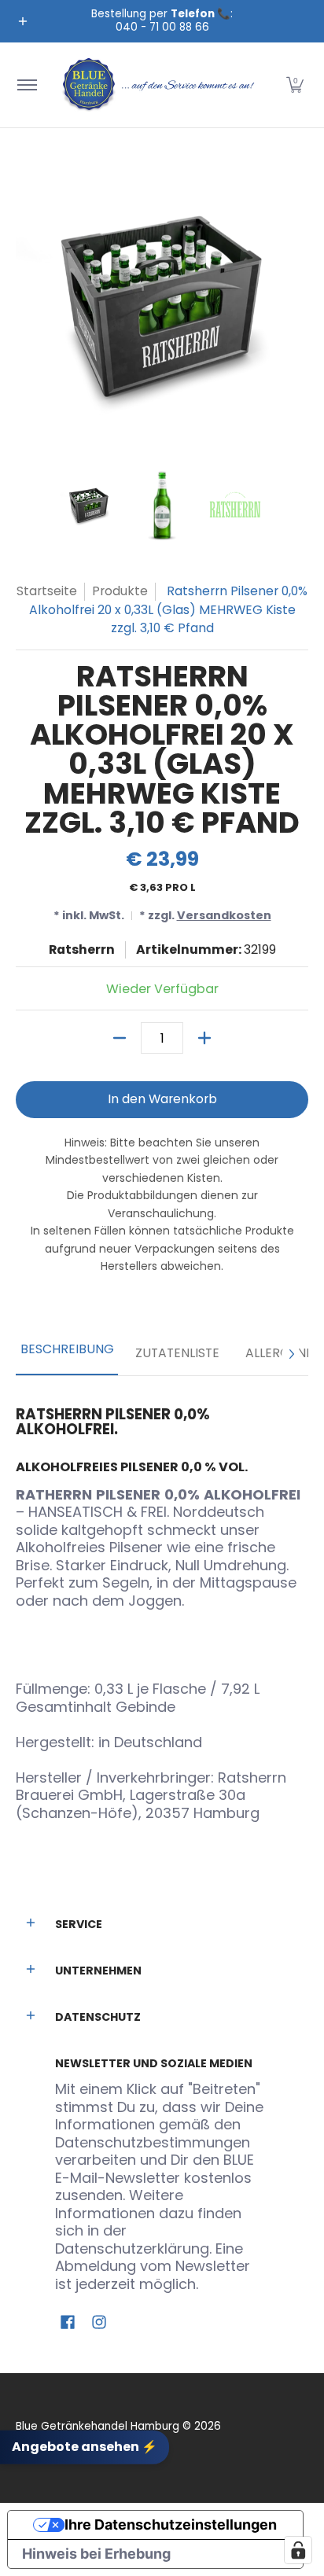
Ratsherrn (82, 949)
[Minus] (120, 1038)
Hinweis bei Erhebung (96, 2554)
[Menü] (26, 85)
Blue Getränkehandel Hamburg (98, 2426)
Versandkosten (224, 915)
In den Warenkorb (162, 1099)
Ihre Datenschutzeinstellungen (171, 2524)
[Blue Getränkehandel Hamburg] (160, 85)
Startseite (47, 591)
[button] (295, 85)
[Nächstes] (291, 1354)
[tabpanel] (162, 1608)
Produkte (120, 591)
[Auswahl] (204, 1038)
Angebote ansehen (85, 2447)
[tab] (67, 1354)
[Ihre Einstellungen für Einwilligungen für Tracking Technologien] (298, 2550)
